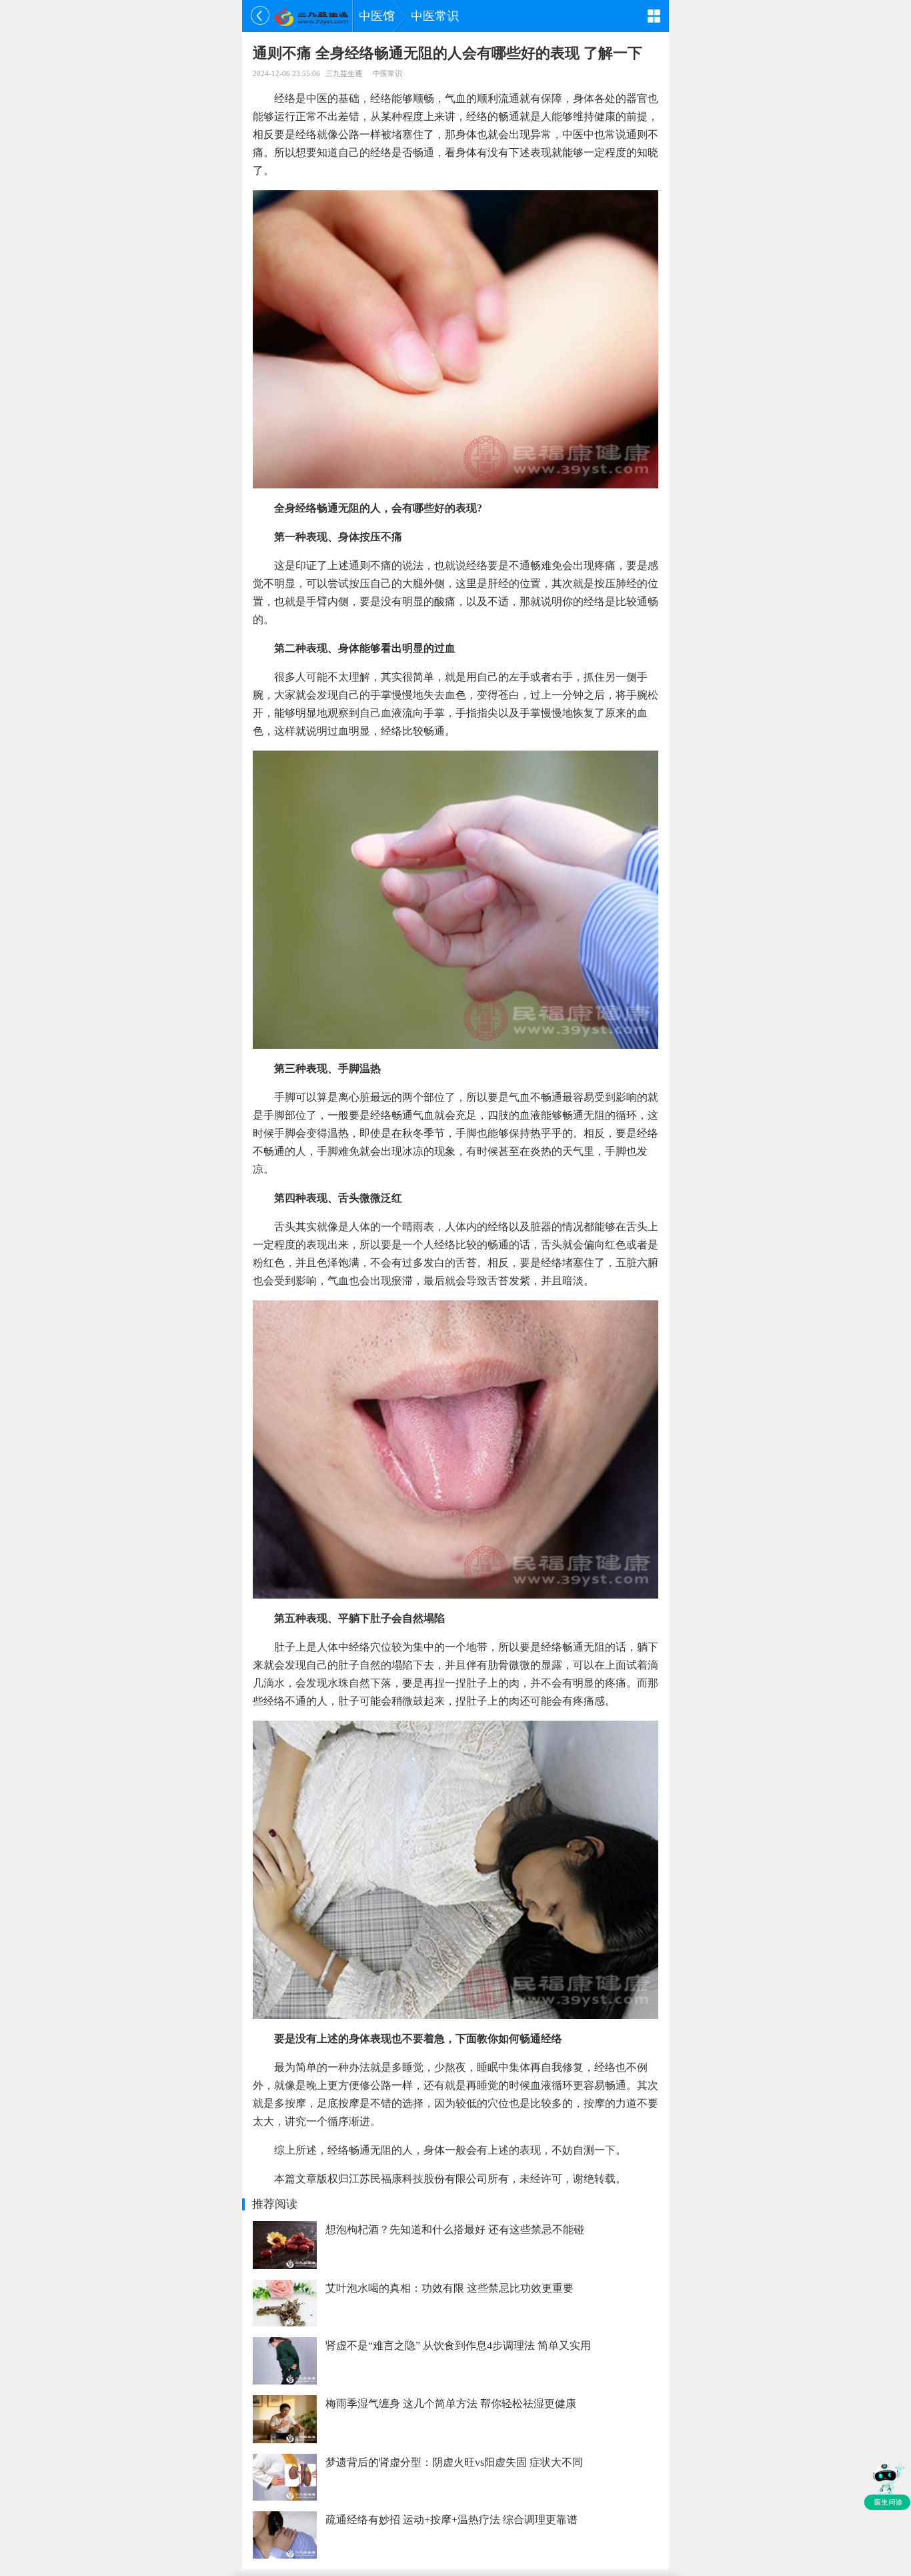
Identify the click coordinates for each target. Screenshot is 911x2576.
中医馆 (377, 16)
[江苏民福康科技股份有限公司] (311, 16)
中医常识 (435, 16)
